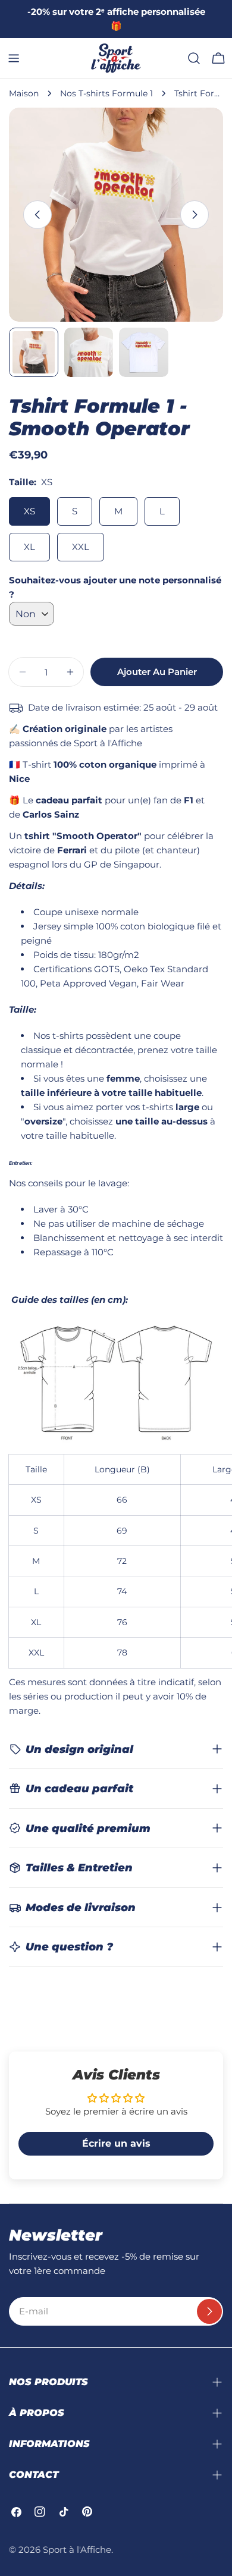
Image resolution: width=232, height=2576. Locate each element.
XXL (81, 547)
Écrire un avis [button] (116, 2143)
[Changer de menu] (14, 58)
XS (29, 511)
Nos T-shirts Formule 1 (106, 93)
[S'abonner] (209, 2311)
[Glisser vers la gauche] (37, 215)
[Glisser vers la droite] (195, 215)
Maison (24, 93)
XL (29, 547)
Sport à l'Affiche (77, 2550)
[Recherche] (194, 58)
